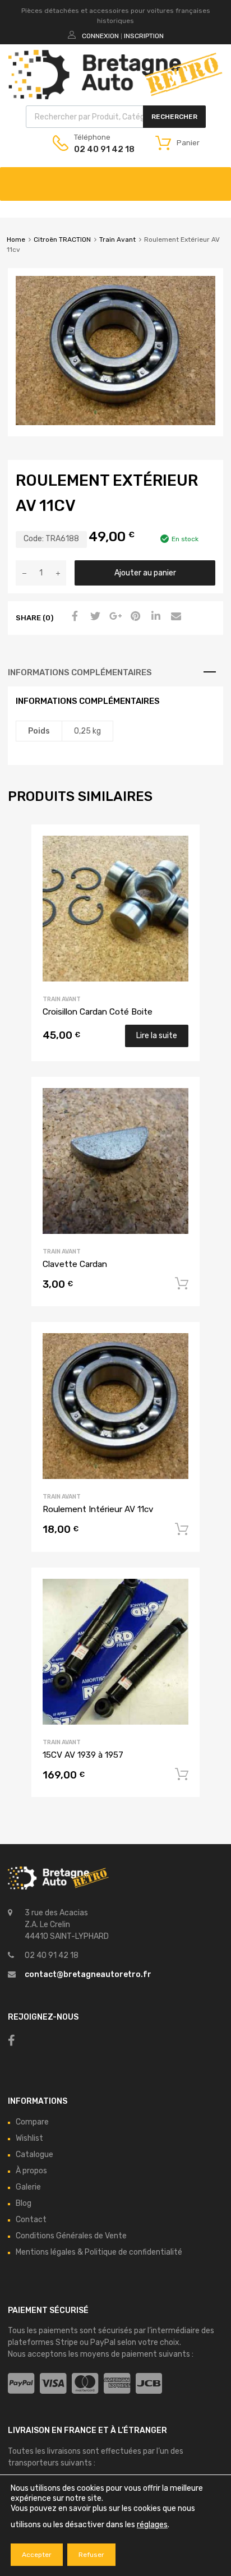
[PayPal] (21, 2384)
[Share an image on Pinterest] (134, 617)
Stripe (67, 2342)
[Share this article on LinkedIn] (154, 617)
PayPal (103, 2342)
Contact (31, 2220)
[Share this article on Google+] (114, 617)
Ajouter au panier (145, 573)
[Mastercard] (85, 2384)
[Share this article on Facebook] (73, 617)
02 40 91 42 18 (101, 149)
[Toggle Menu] (216, 178)
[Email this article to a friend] (174, 617)
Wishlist (29, 2138)
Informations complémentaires (80, 672)
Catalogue (34, 2155)
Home (16, 239)
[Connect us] (11, 2040)
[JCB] (149, 2384)
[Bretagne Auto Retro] (115, 96)
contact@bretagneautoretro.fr (88, 1974)
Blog (24, 2203)
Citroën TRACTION (62, 239)
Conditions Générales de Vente (71, 2236)
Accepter (37, 2555)
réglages (152, 2525)
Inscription (144, 36)
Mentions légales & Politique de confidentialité (99, 2252)
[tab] (115, 672)
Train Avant (117, 239)
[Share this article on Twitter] (94, 617)
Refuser (91, 2555)
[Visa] (53, 2384)
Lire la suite (157, 1036)
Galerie (28, 2187)
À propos (31, 2171)
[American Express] (117, 2384)
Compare (32, 2122)
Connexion (100, 36)
